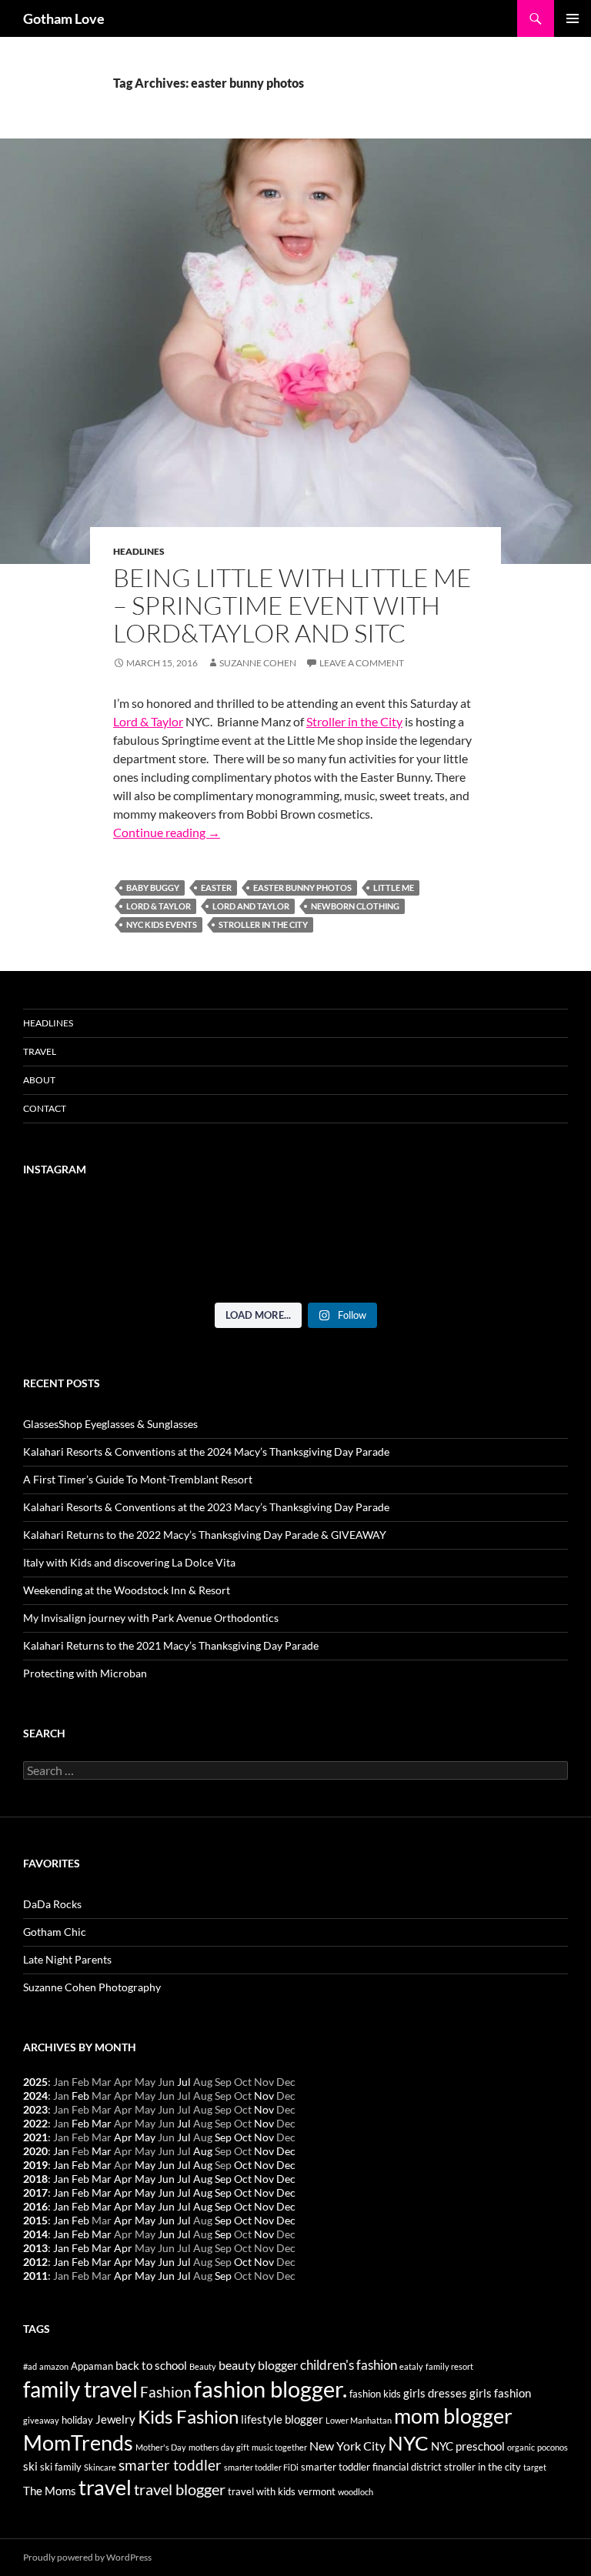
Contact (45, 1108)
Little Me (394, 888)
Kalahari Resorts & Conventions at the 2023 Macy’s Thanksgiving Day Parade (206, 1507)
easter (216, 888)
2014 (35, 2234)
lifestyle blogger (282, 2419)
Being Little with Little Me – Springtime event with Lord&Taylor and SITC (292, 605)
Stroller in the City (354, 721)
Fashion (166, 2392)
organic (521, 2447)
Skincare (100, 2467)
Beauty (203, 2366)
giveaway (41, 2420)
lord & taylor (159, 906)
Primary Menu (573, 18)
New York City (347, 2446)
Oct (243, 2137)
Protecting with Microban (85, 1673)
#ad (30, 2366)
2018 (35, 2179)
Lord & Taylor (148, 721)
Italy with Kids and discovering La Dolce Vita (129, 1562)
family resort (449, 2366)
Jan (61, 2151)
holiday (77, 2420)
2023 (35, 2109)
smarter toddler (170, 2465)
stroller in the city (263, 924)
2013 (35, 2248)
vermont (317, 2491)
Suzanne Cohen (258, 663)
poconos (553, 2447)
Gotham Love (64, 18)
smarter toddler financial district (371, 2467)
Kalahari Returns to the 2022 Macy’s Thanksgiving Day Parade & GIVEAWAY (205, 1535)
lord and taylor (251, 906)
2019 (35, 2165)
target (535, 2467)
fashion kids (375, 2394)
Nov (264, 2096)
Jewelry (115, 2419)
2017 (35, 2192)
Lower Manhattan (359, 2420)
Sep (223, 2137)
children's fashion (349, 2365)
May (145, 2137)
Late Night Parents (67, 1959)
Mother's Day (161, 2447)
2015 (35, 2220)
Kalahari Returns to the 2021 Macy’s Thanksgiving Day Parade (171, 1645)
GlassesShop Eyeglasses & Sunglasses (110, 1424)
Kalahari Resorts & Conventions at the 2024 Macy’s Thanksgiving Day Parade (206, 1452)
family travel (80, 2389)
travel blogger (180, 2489)
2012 (35, 2262)
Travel (40, 1051)
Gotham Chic (55, 1932)
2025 (35, 2082)
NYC (408, 2443)
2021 (35, 2137)
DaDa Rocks (52, 1904)
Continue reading (167, 832)
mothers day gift (219, 2447)
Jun (166, 2165)
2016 (35, 2206)
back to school (151, 2366)
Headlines (139, 551)
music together (279, 2447)
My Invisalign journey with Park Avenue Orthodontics (151, 1618)
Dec (286, 2151)
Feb (80, 2096)
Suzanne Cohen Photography (92, 1987)
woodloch (356, 2492)
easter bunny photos (302, 888)
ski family (61, 2467)
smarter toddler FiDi (261, 2467)
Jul (184, 2082)
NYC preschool (468, 2446)
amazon (54, 2366)
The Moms (50, 2491)
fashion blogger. (270, 2389)
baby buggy (153, 888)
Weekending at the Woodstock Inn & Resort (127, 1590)
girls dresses (435, 2393)
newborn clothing (355, 906)
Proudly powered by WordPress (87, 2557)
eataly (411, 2366)
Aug (203, 2151)
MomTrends (78, 2443)
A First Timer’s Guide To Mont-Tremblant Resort (138, 1479)
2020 (35, 2151)
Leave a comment (362, 663)
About (39, 1080)
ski (30, 2466)
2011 (35, 2276)
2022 (35, 2123)
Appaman (92, 2366)
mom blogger (453, 2416)
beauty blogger (258, 2365)
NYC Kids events (162, 924)
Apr (123, 2137)
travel (105, 2487)
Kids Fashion (188, 2416)
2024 (35, 2096)
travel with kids (262, 2491)
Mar (102, 2123)
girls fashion (500, 2393)
